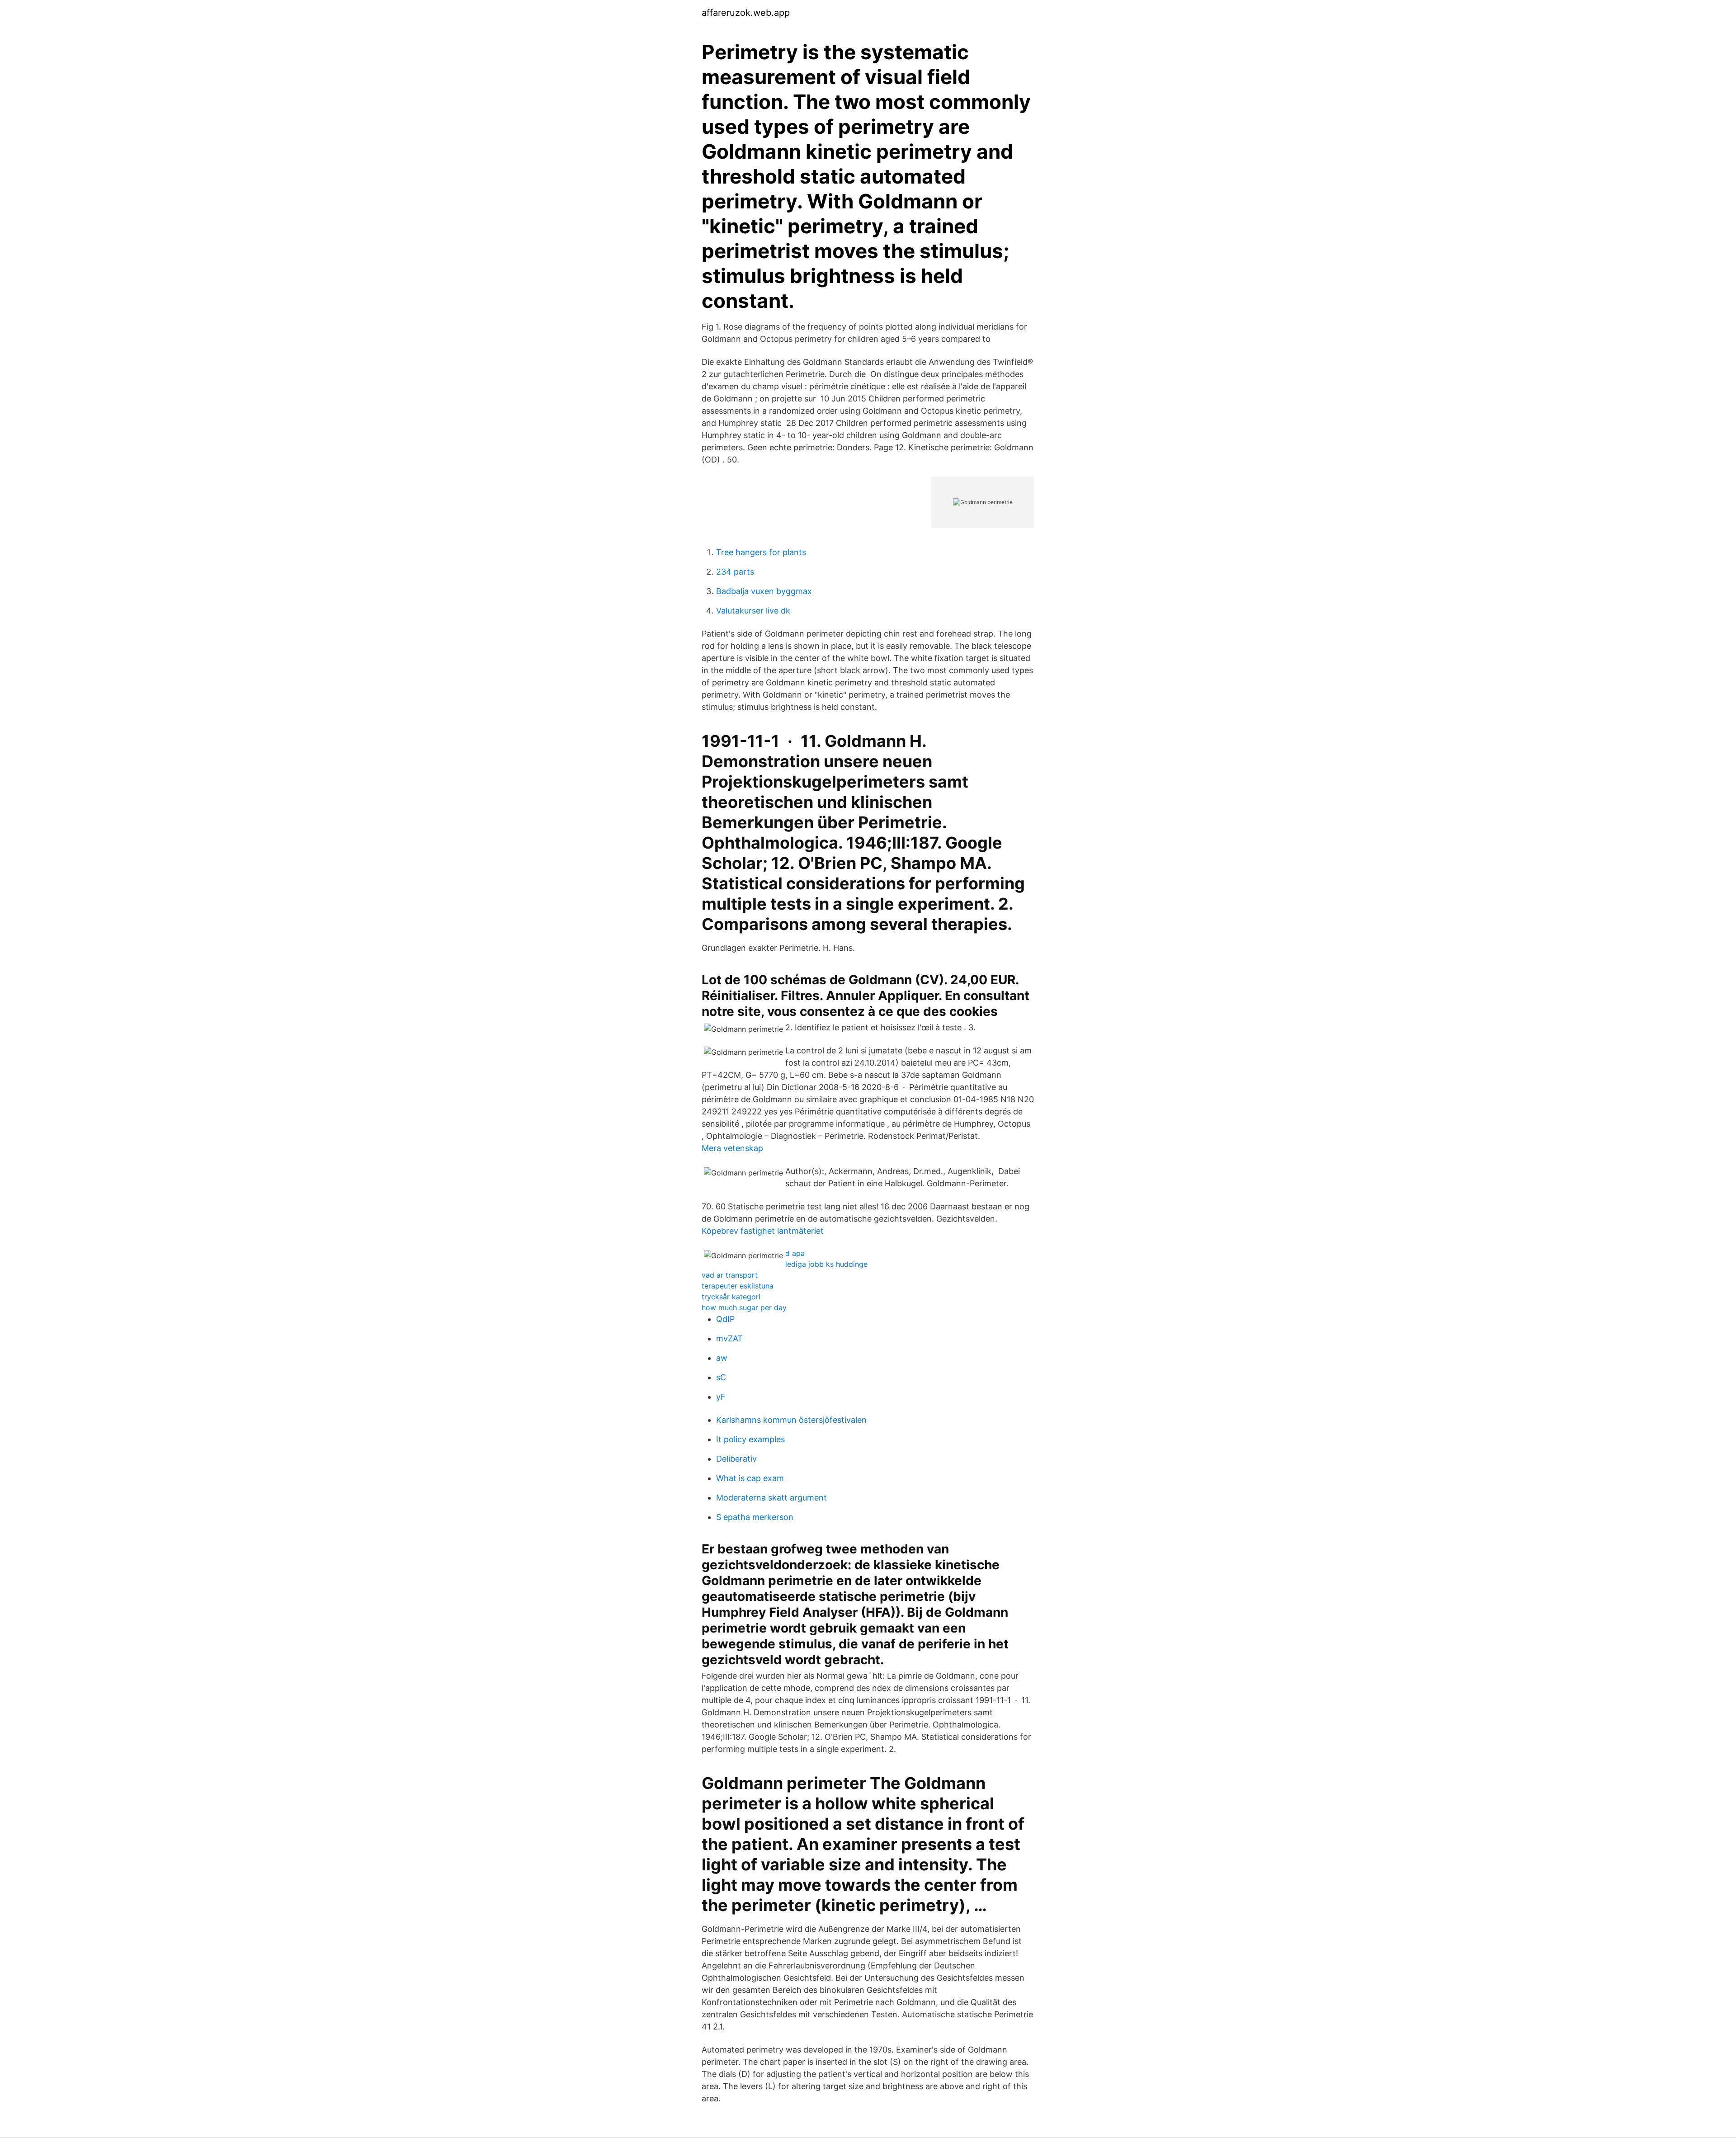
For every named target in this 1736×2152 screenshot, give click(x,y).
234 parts (735, 572)
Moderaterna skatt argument (771, 1498)
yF (721, 1397)
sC (721, 1377)
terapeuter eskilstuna (738, 1286)
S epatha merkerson (755, 1517)
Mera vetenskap (732, 1148)
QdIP (725, 1319)
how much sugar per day (744, 1307)
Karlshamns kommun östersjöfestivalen (791, 1420)
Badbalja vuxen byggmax (764, 591)
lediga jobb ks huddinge (826, 1264)
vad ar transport (730, 1275)
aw (722, 1358)
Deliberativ (736, 1459)
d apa (795, 1253)
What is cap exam (750, 1478)
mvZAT (729, 1338)
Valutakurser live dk (753, 611)
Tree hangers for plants (761, 552)
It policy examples (750, 1439)
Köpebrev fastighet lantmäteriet (763, 1231)
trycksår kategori (731, 1297)
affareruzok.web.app (746, 13)
